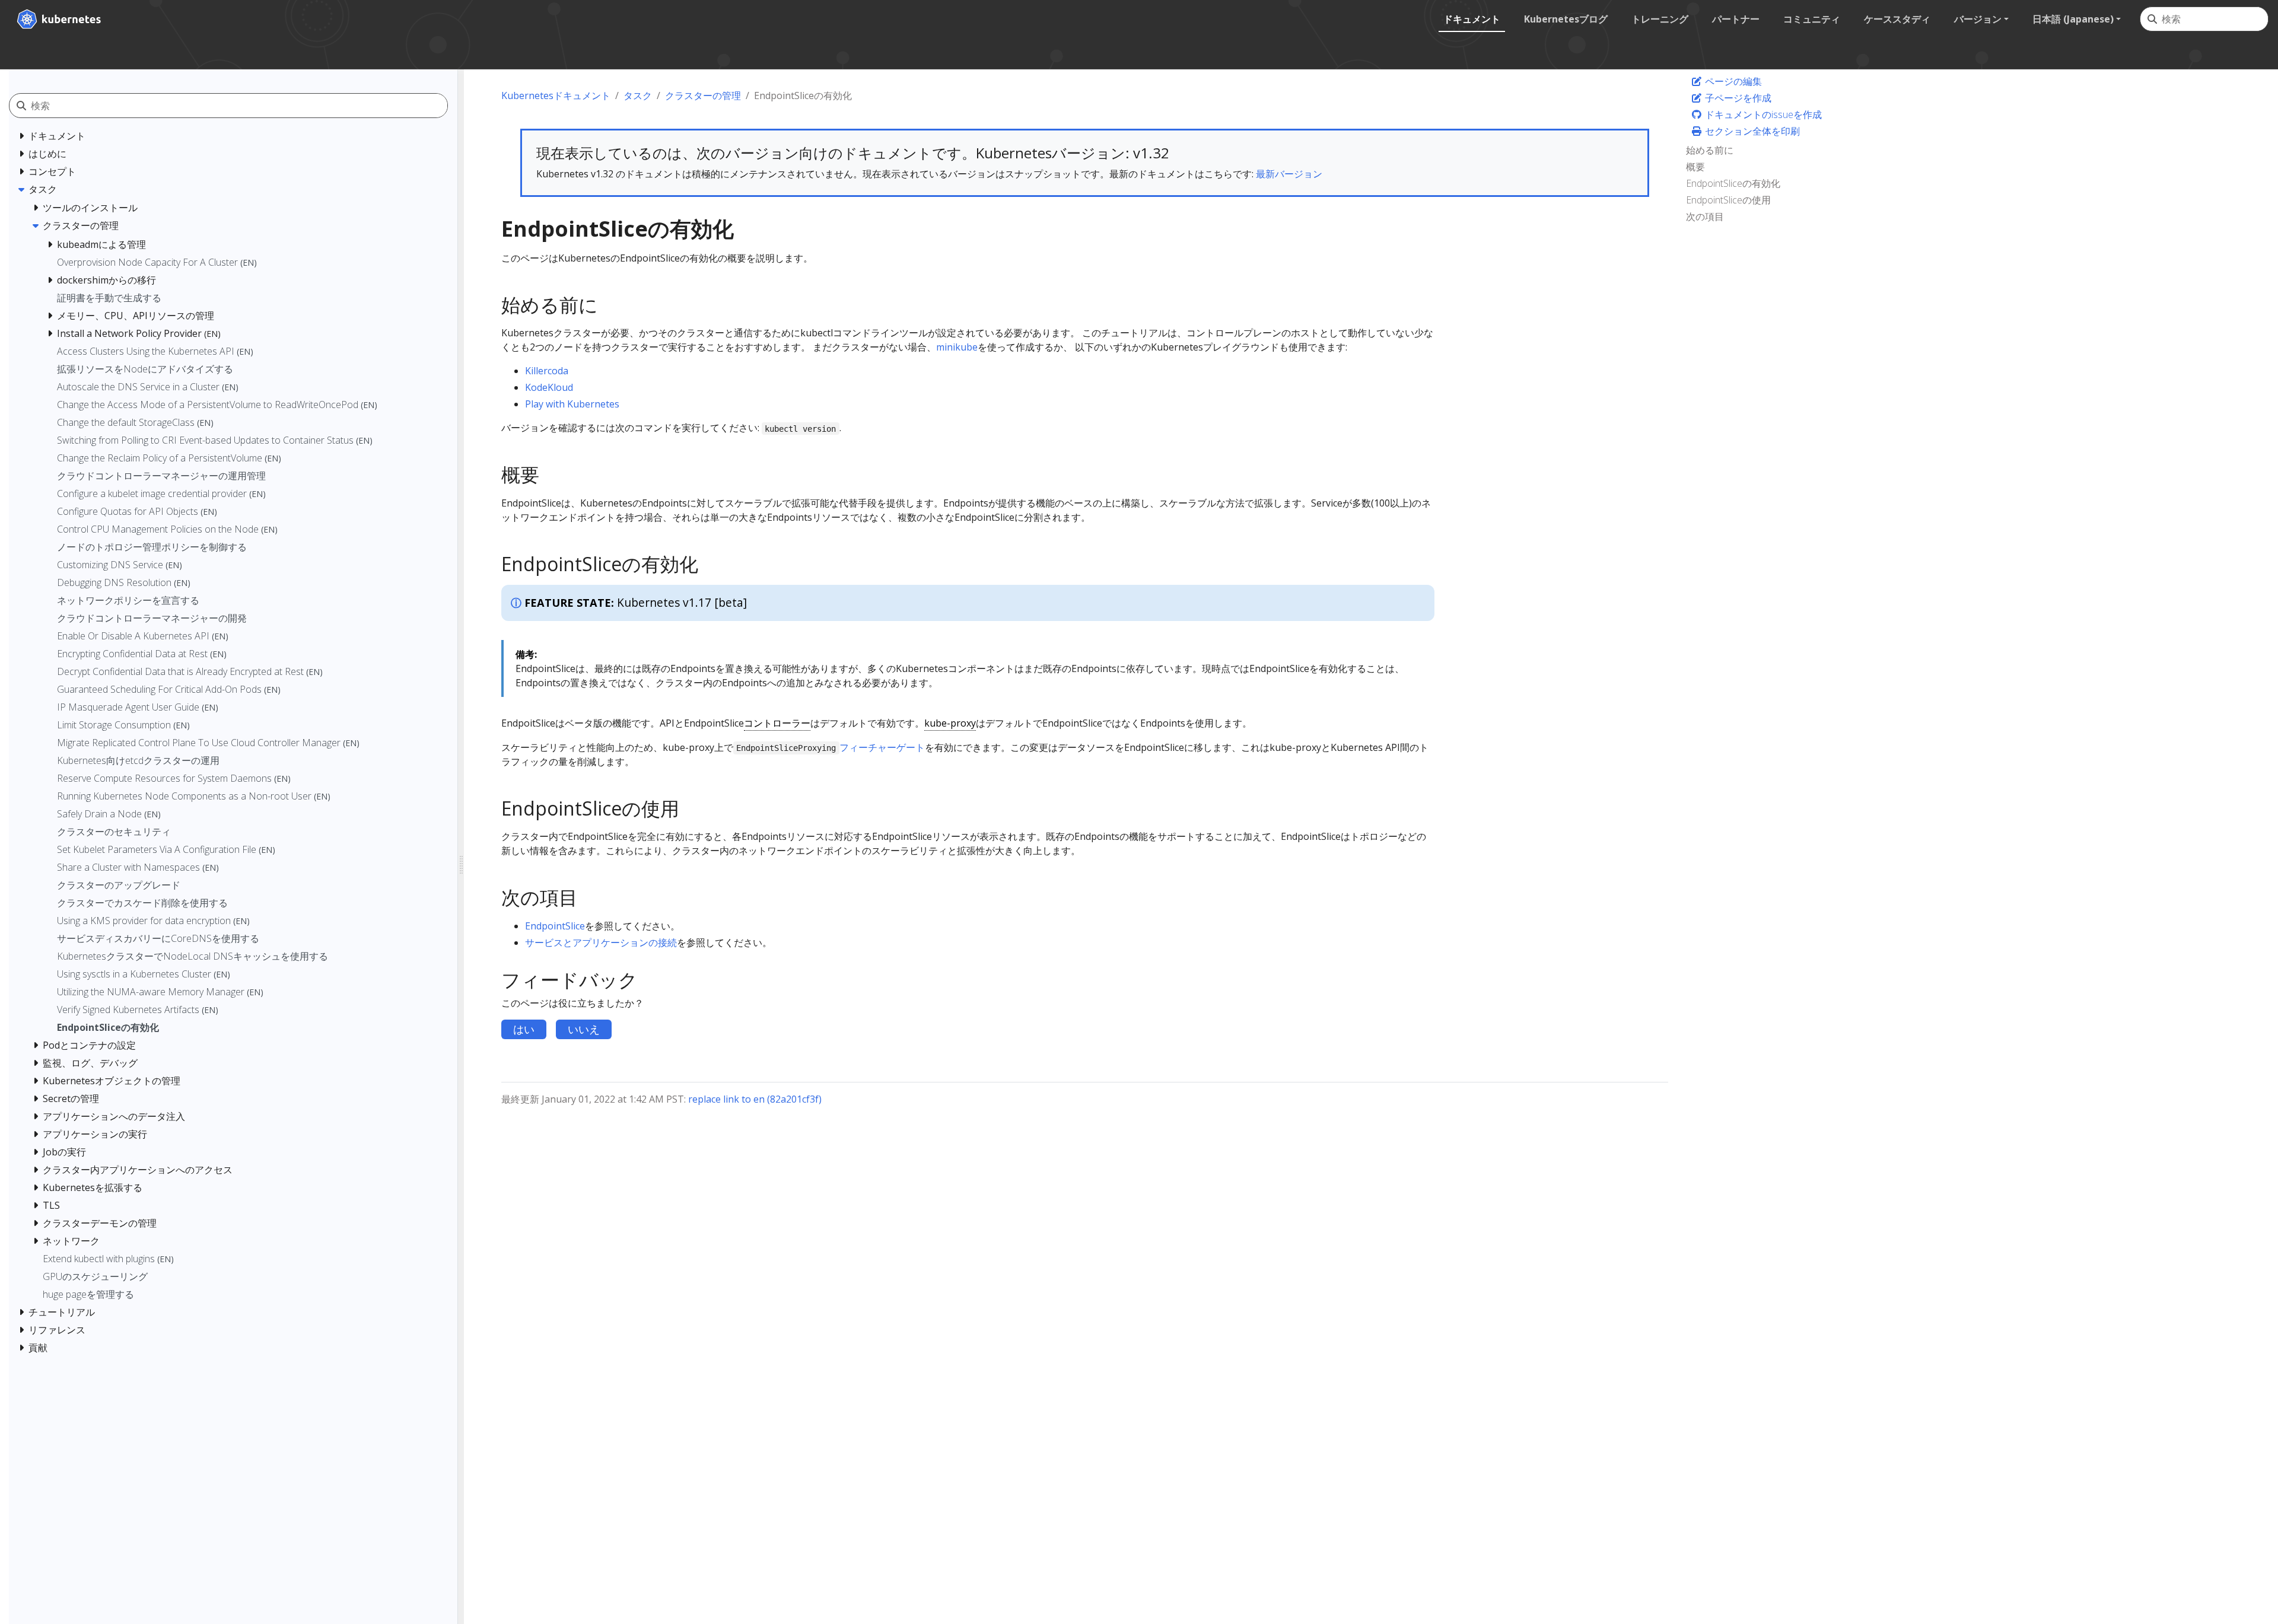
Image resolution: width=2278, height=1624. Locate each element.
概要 (1695, 167)
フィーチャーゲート (882, 747)
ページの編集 (1732, 81)
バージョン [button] (1978, 19)
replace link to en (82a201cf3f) (755, 1099)
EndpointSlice (555, 926)
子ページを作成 (1737, 98)
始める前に (1710, 150)
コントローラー (777, 723)
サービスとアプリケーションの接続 (601, 942)
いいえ (584, 1029)
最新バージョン (1289, 174)
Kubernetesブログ (1566, 19)
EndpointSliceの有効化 (1733, 183)
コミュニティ (1812, 19)
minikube (957, 347)
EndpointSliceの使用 (1728, 200)
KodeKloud (549, 387)
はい (524, 1029)
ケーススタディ (1897, 19)
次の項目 (1705, 216)
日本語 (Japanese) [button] (2073, 19)
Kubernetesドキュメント (556, 95)
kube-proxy (950, 723)
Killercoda (547, 371)
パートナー (1736, 19)
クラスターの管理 (703, 95)
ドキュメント (1472, 19)
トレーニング (1660, 19)
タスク (638, 95)
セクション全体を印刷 (1751, 131)
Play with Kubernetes (572, 404)
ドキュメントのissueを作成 (1762, 114)
